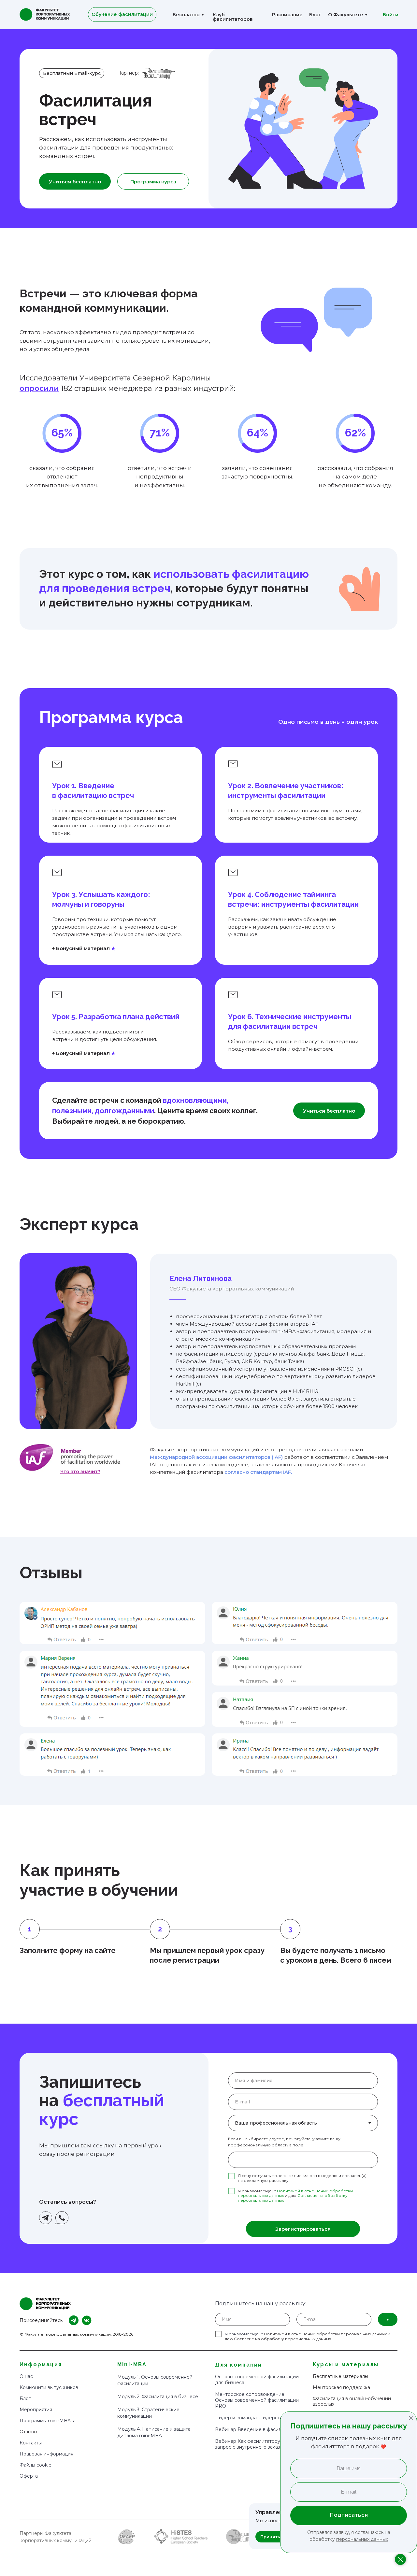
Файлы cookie (36, 2465)
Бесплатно (186, 15)
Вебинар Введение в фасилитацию (257, 2429)
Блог (315, 15)
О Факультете (346, 15)
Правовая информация (46, 2454)
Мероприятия (36, 2410)
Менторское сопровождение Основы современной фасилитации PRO (257, 2400)
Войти (391, 15)
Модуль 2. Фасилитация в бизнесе (158, 2397)
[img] (70, 1458)
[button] (80, 1472)
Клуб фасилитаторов (233, 17)
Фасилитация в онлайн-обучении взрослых (352, 2401)
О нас (26, 2376)
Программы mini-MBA (45, 2421)
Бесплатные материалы (340, 2376)
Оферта (29, 2476)
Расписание (287, 15)
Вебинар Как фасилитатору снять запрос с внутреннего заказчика (255, 2444)
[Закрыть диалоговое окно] (411, 2418)
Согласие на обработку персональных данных (282, 2339)
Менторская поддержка (341, 2387)
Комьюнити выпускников (49, 2387)
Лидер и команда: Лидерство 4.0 (254, 2418)
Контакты (31, 2443)
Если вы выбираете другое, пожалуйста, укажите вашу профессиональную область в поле (284, 2142)
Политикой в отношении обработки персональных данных (325, 2334)
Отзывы (28, 2432)
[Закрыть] (400, 2559)
